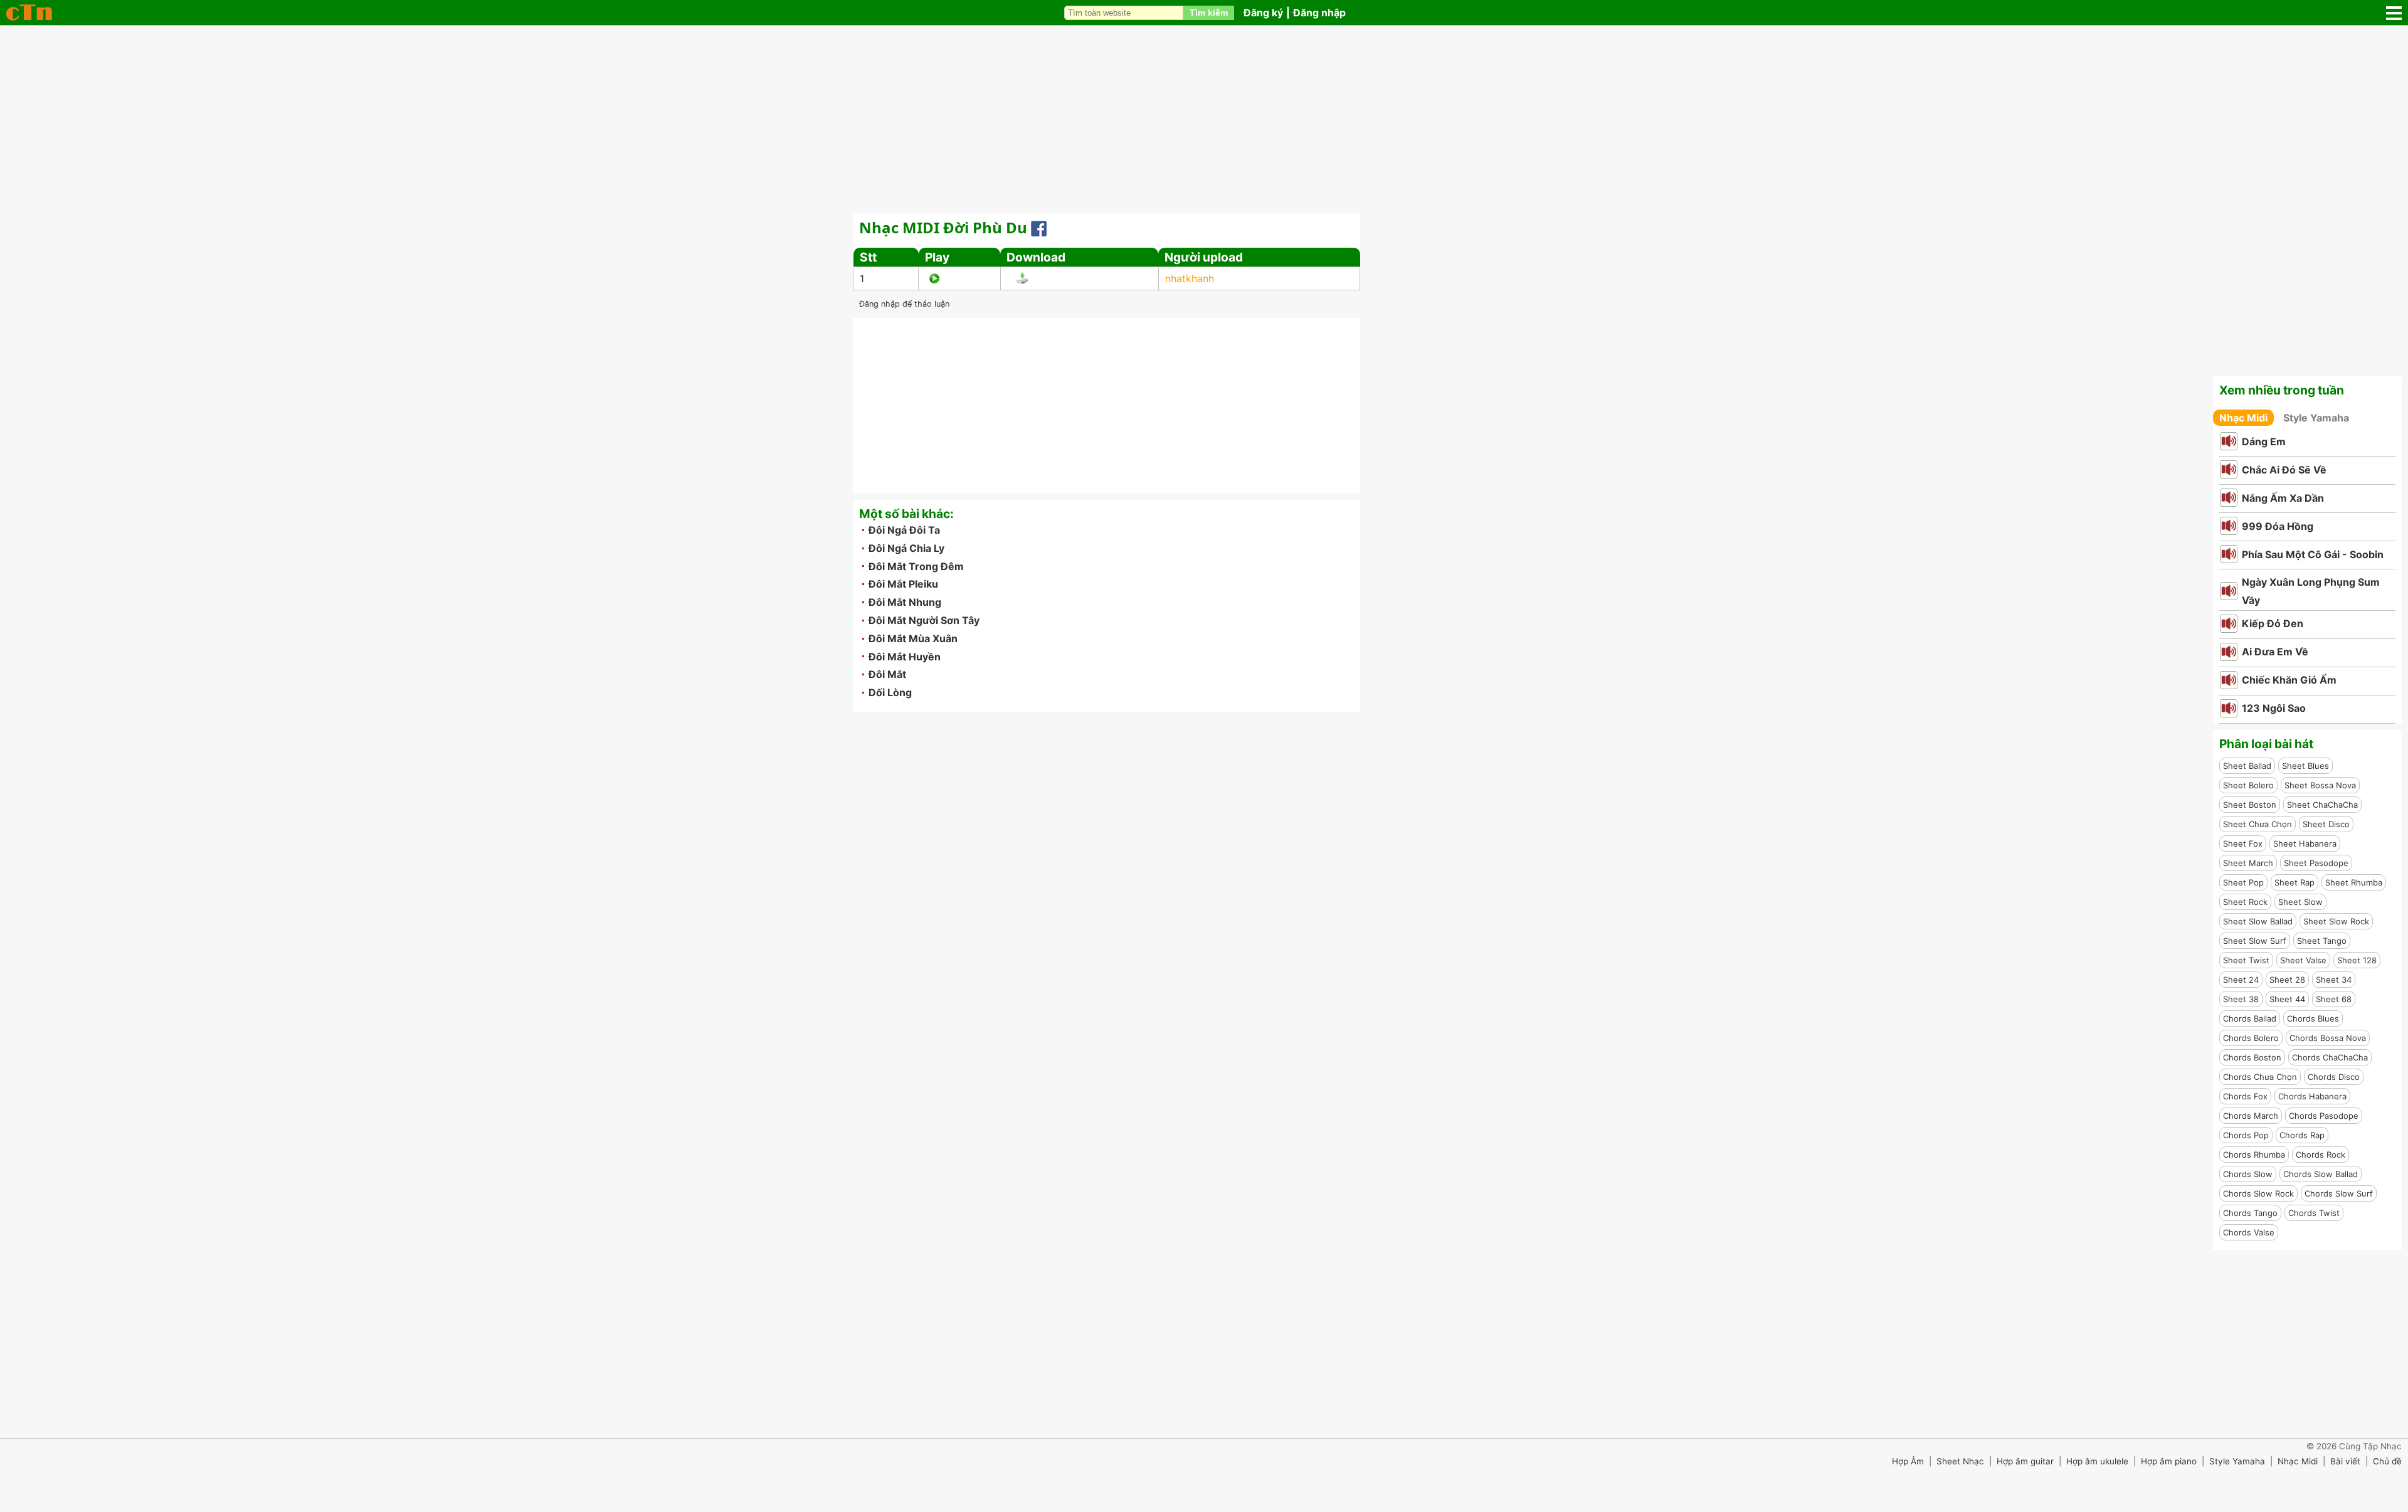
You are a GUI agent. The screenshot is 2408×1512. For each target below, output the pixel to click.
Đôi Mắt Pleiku (903, 584)
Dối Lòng (890, 692)
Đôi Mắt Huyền (905, 657)
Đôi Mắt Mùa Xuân (913, 638)
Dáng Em (2264, 441)
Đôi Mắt (887, 674)
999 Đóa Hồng (2278, 526)
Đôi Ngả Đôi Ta (904, 530)
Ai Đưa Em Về (2275, 652)
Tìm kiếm (1209, 13)
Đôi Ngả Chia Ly (906, 548)
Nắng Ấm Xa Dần (2283, 498)
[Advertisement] (1204, 119)
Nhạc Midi (2243, 418)
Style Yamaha (2316, 418)
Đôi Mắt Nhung (905, 602)
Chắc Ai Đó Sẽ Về (2284, 470)
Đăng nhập (1319, 13)
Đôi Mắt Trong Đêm (916, 566)
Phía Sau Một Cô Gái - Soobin (2313, 554)
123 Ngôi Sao (2274, 708)
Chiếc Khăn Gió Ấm (2289, 680)
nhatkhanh (1190, 278)
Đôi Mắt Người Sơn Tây (924, 620)
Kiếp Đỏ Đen (2273, 623)
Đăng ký (1263, 13)
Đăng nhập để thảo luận (904, 304)
